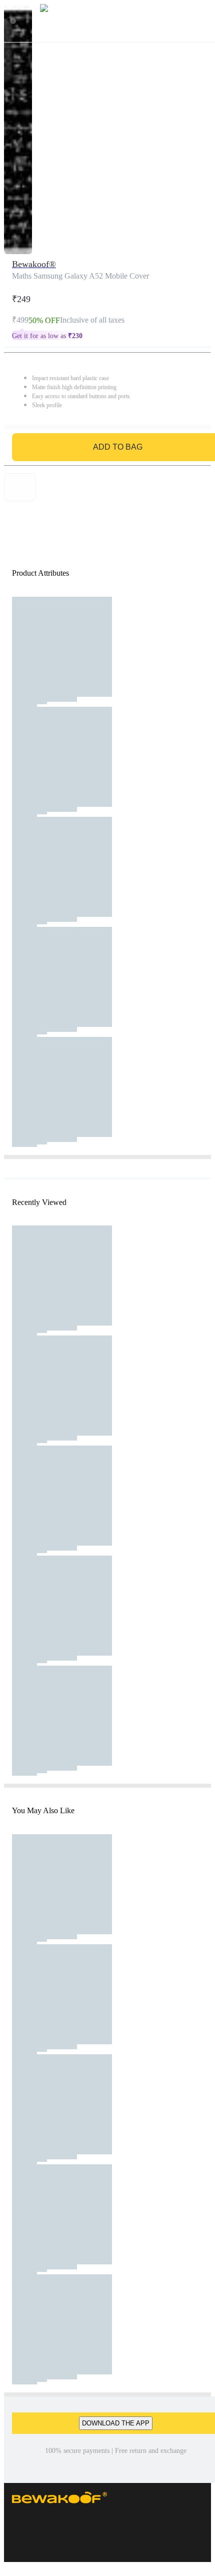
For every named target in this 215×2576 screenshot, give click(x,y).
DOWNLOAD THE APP (116, 2423)
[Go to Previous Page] (13, 21)
